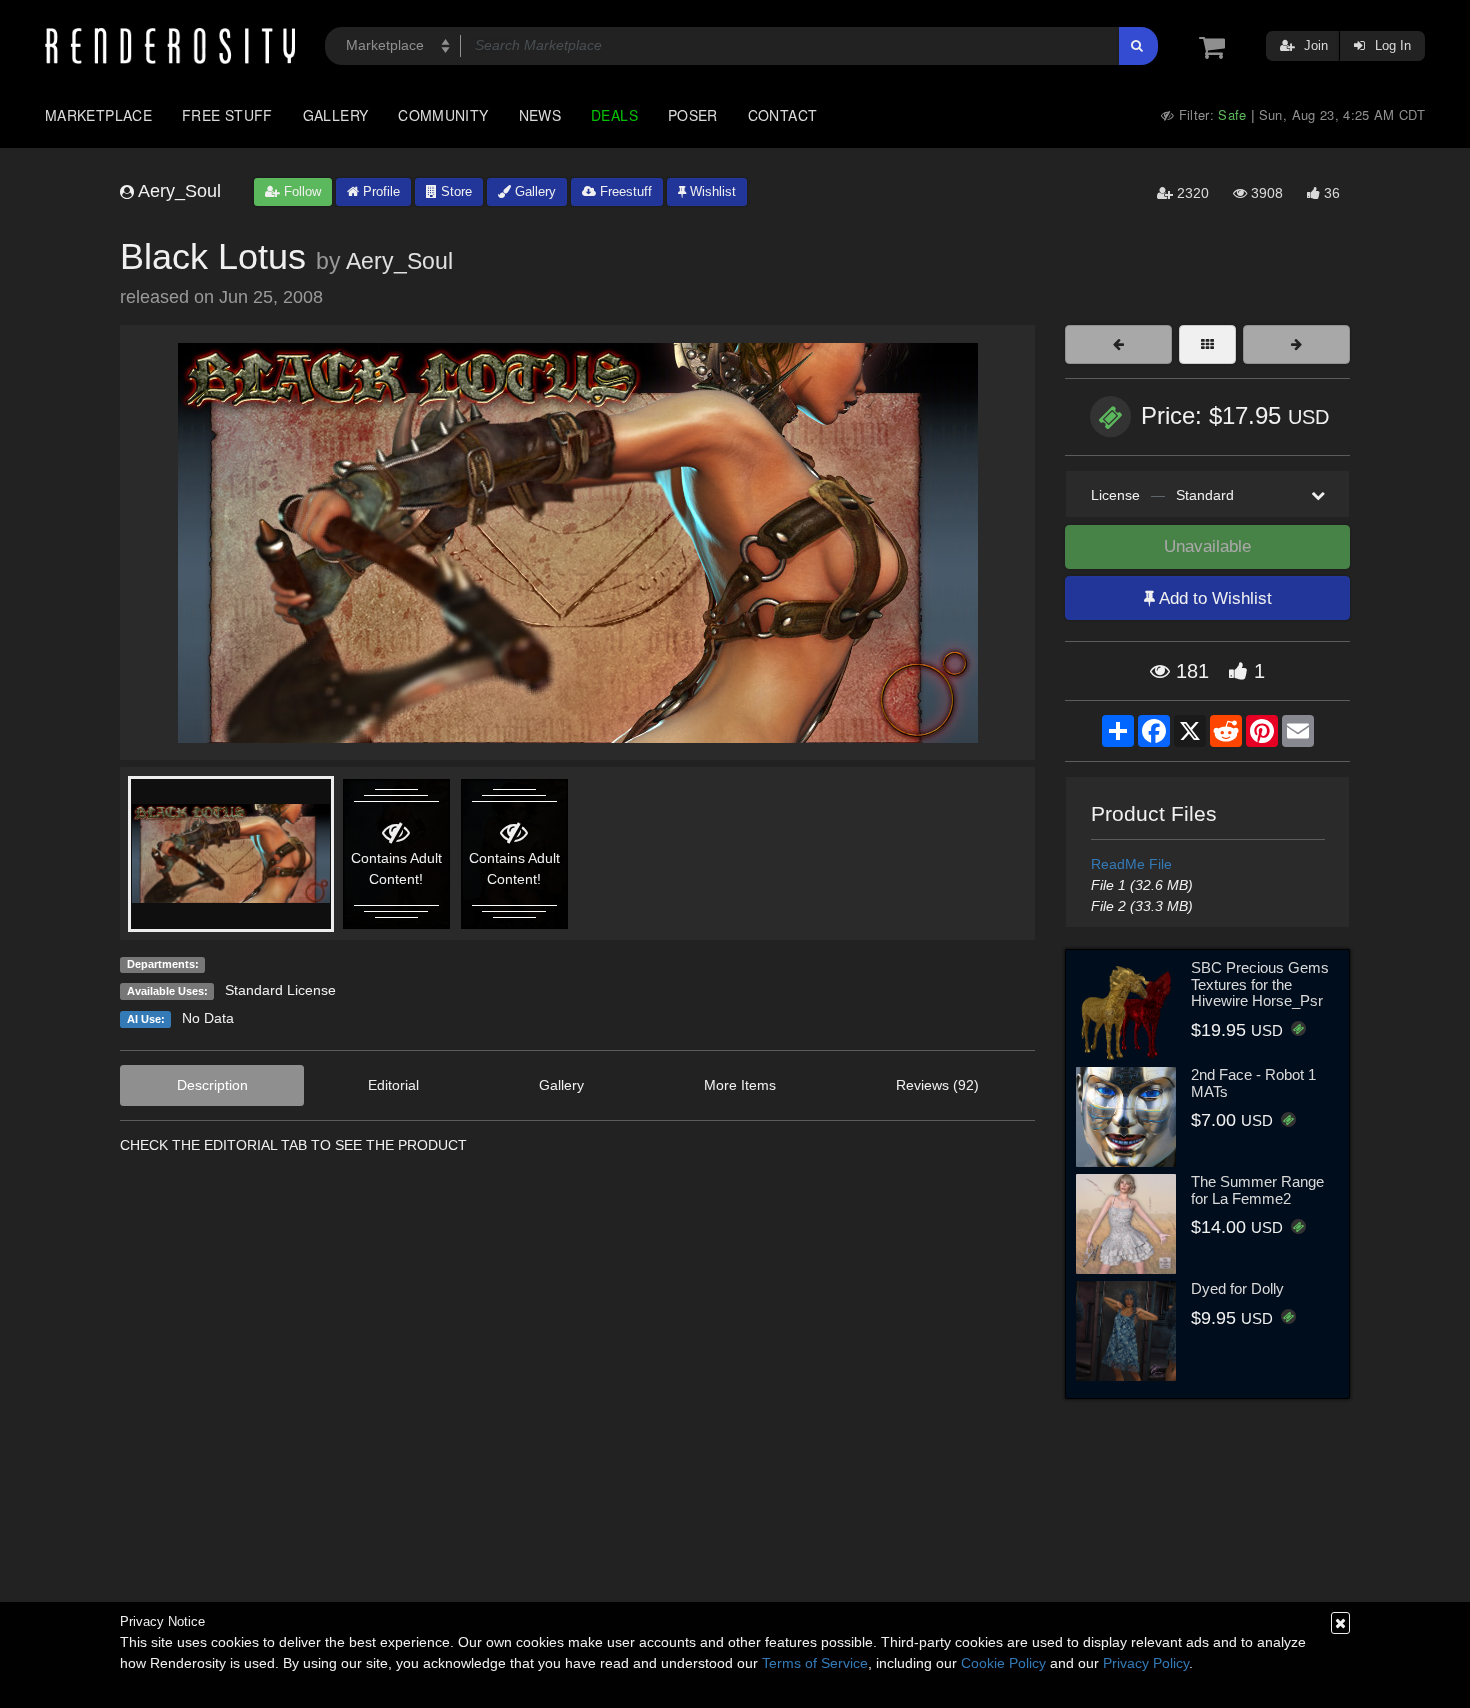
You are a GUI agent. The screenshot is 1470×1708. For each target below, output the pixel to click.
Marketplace (98, 115)
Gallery (336, 115)
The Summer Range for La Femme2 (1257, 1190)
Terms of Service (815, 1663)
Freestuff (624, 191)
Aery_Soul (399, 261)
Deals (614, 115)
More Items (740, 1085)
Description (212, 1085)
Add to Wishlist (1213, 598)
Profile (379, 191)
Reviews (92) (937, 1085)
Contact (783, 115)
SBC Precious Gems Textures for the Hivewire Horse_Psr (1260, 984)
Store (454, 191)
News (540, 115)
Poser (693, 115)
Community (443, 115)
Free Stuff (227, 115)
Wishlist (711, 191)
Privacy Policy (1146, 1663)
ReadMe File (1131, 864)
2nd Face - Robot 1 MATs (1253, 1083)
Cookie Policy (1003, 1663)
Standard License (280, 990)
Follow (300, 191)
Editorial (393, 1085)
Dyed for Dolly (1237, 1288)
